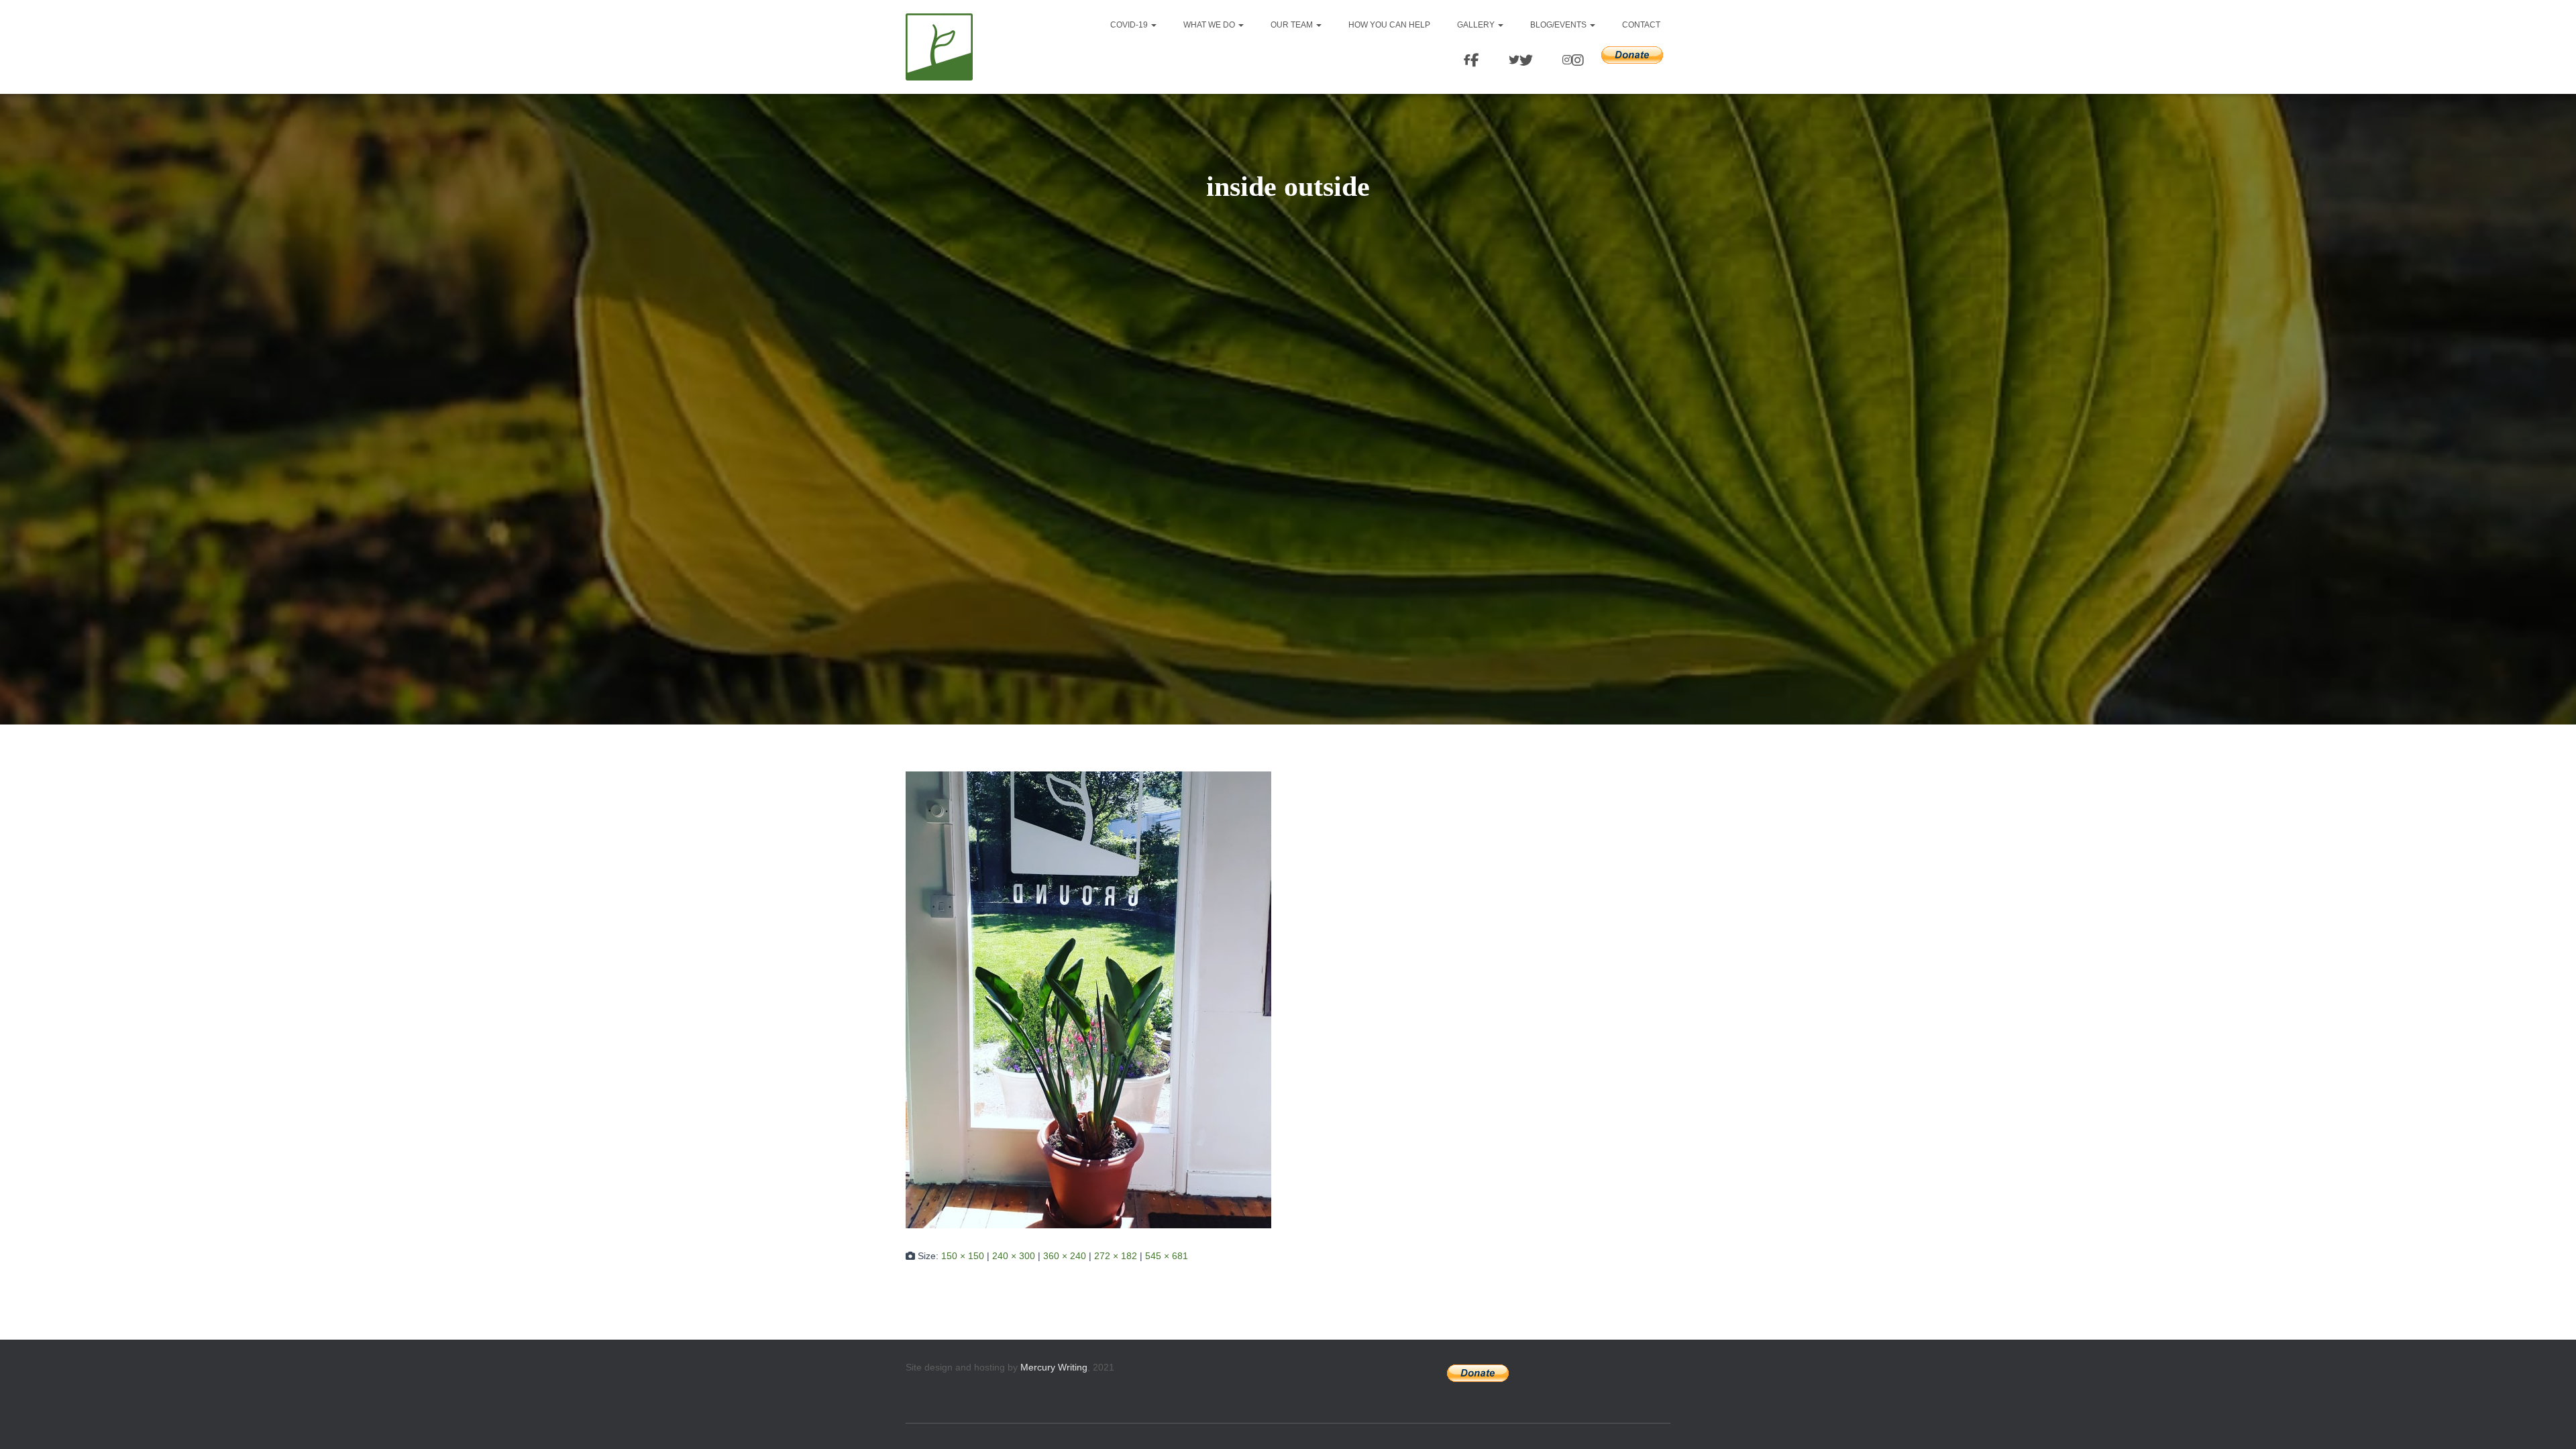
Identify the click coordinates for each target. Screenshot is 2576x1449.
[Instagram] (1571, 61)
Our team (1293, 25)
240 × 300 (1014, 1256)
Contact (1641, 25)
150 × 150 (963, 1256)
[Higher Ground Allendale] (939, 47)
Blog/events (1559, 25)
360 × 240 (1065, 1256)
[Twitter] (1519, 61)
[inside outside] (1088, 999)
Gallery (1477, 25)
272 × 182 (1116, 1256)
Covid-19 (1130, 25)
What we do (1210, 25)
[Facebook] (1469, 61)
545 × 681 (1167, 1256)
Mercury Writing (1054, 1367)
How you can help (1389, 25)
